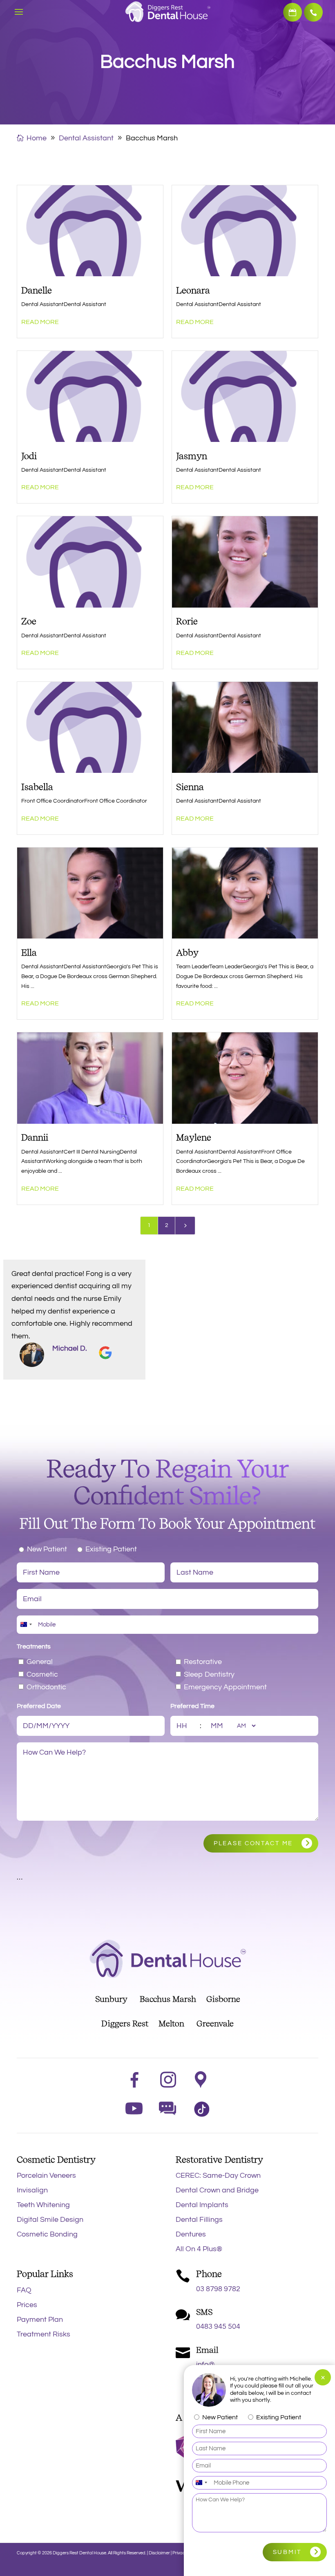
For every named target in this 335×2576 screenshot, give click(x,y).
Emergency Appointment (225, 1687)
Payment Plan (40, 2320)
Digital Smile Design (50, 2220)
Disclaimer (159, 2553)
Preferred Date (39, 1706)
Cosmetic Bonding (47, 2234)
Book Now (293, 12)
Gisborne (223, 1999)
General (40, 1662)
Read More (40, 322)
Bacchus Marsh (168, 1999)
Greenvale (215, 2024)
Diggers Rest (125, 2024)
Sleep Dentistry (209, 1674)
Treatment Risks (44, 2334)
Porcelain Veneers (46, 2176)
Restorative (203, 1662)
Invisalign (32, 2190)
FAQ (24, 2290)
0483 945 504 (218, 2326)
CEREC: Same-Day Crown (218, 2176)
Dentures (191, 2234)
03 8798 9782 (313, 12)
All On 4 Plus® (199, 2249)
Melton (171, 2024)
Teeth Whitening (43, 2205)
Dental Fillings (199, 2220)
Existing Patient (111, 1549)
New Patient (47, 1549)
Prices (27, 2305)
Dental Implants (202, 2205)
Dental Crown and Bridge (217, 2190)
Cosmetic (42, 1674)
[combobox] (26, 1625)
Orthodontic (46, 1687)
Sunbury (111, 1999)
